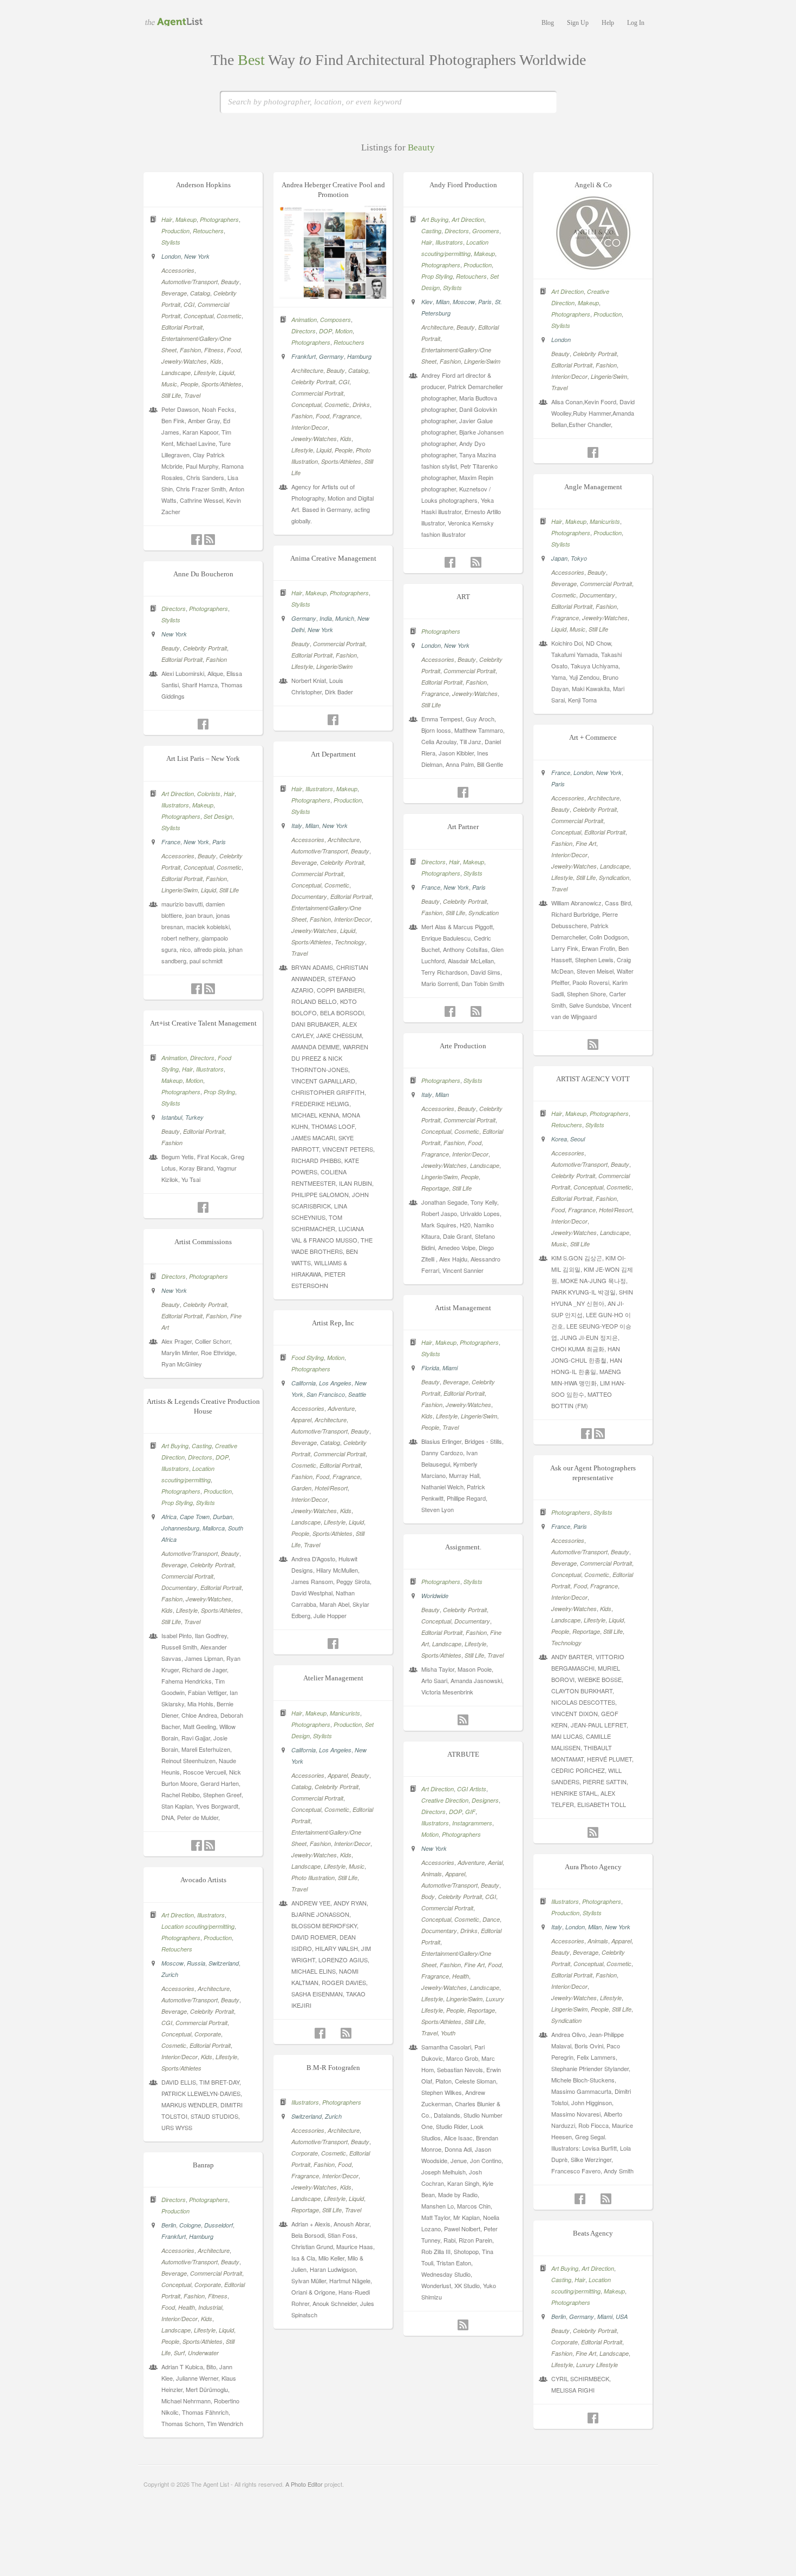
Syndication (614, 878)
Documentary (597, 595)
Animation (304, 320)
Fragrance (346, 416)
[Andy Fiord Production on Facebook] (450, 562)
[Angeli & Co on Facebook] (593, 452)
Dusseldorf (218, 2225)
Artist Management (463, 1308)
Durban (223, 1517)
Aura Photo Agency (593, 1867)
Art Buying (435, 219)
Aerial (495, 1862)
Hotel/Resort (615, 1210)
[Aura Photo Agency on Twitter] (593, 2199)
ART (463, 597)
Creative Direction (445, 1800)
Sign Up (578, 23)
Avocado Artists (203, 1880)
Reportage (435, 1188)
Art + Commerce (593, 737)
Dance (491, 1919)
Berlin (169, 2225)
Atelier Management (333, 1678)
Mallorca (214, 1528)
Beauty (230, 282)
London (171, 256)
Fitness (214, 350)
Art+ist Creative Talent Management (203, 1023)
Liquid (226, 373)
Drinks (361, 405)
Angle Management (593, 487)
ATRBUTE (463, 1754)
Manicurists (605, 521)
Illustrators (449, 242)
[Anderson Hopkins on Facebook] (197, 540)
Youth (448, 2033)
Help (608, 23)
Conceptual (198, 316)
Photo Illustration (313, 1878)
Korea (559, 1139)
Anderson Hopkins (203, 185)
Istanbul (172, 1117)
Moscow (464, 302)
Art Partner (463, 827)
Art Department (333, 754)
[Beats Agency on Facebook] (593, 2418)
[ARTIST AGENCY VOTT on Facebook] (586, 1434)
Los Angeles (335, 1383)
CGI (189, 304)
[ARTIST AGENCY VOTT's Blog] (599, 1434)
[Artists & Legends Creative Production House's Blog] (210, 1845)
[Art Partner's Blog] (476, 1011)
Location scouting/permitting (198, 1926)
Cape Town (195, 1517)
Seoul (578, 1139)
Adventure (341, 1408)
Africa (169, 1517)
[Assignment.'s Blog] (463, 1720)
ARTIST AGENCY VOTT (593, 1079)
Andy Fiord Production (463, 185)
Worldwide (435, 1596)
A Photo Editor (304, 2484)
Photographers (219, 219)
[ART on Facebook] (463, 792)
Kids (216, 361)
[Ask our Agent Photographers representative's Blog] (593, 1832)
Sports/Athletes (221, 384)
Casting (431, 231)
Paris (485, 302)
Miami (450, 1368)
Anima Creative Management (333, 558)
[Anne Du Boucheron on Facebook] (203, 724)
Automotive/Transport (190, 282)
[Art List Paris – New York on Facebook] (197, 989)
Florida (430, 1368)
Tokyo (579, 558)
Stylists (171, 242)
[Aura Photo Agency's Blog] (606, 2199)
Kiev (427, 302)
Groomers (486, 231)
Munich (345, 618)
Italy (297, 826)
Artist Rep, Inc (333, 1323)
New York (197, 256)
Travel (192, 395)
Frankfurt (304, 356)
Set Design (218, 816)
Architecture (307, 370)
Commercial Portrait (317, 393)
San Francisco (326, 1394)
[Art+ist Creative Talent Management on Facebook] (203, 1207)
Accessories (178, 270)
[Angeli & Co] (593, 267)
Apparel (301, 1420)
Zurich (170, 1974)
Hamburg (359, 356)
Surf (179, 2353)
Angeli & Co (593, 185)
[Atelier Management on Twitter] (333, 2033)
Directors (304, 331)
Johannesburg (180, 1528)
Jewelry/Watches (184, 361)
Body (428, 1897)
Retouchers (208, 231)
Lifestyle (205, 373)
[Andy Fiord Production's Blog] (476, 562)
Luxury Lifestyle (597, 2365)
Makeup (186, 219)
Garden (301, 1488)
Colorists (209, 794)
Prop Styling (437, 276)
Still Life (171, 395)
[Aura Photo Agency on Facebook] (580, 2199)
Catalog (200, 293)
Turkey (194, 1117)
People (189, 384)
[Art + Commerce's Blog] (593, 1044)
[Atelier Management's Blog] (346, 2033)
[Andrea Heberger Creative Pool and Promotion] (333, 295)
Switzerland (224, 1963)
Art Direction (468, 219)
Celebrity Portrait (313, 382)
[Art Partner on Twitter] (463, 1011)
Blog (548, 23)
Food (234, 350)
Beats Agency (593, 2233)
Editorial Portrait (182, 327)
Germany (331, 356)
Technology (350, 942)
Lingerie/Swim (482, 361)
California (304, 1383)
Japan (559, 558)
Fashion (190, 350)
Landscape (176, 373)
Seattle (357, 1394)
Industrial (210, 2307)
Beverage (174, 293)
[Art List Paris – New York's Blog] (210, 989)
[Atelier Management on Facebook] (320, 2033)
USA (622, 2317)
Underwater (203, 2353)
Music (169, 384)
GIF (470, 1812)
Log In (636, 23)
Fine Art (586, 843)
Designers (485, 1800)
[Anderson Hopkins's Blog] (210, 540)
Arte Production (463, 1046)
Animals (432, 1874)
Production (175, 231)
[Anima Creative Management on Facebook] (333, 720)
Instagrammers (472, 1823)
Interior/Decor (309, 427)
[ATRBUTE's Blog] (463, 2325)
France (561, 773)
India (326, 618)
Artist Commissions (203, 1242)
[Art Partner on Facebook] (450, 1011)
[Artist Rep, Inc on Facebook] (333, 1644)
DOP (325, 331)
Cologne (190, 2225)
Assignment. (463, 1547)
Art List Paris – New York (203, 758)
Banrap (203, 2165)
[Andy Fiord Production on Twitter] (463, 562)
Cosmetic (229, 316)
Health (461, 1976)
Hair (167, 219)
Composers (335, 320)
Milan (443, 302)
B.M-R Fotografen (333, 2068)
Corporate (208, 2034)
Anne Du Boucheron (203, 574)
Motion (344, 331)
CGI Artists (472, 1789)
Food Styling (308, 1358)
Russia (196, 1963)
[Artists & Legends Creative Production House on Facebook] (197, 1845)
